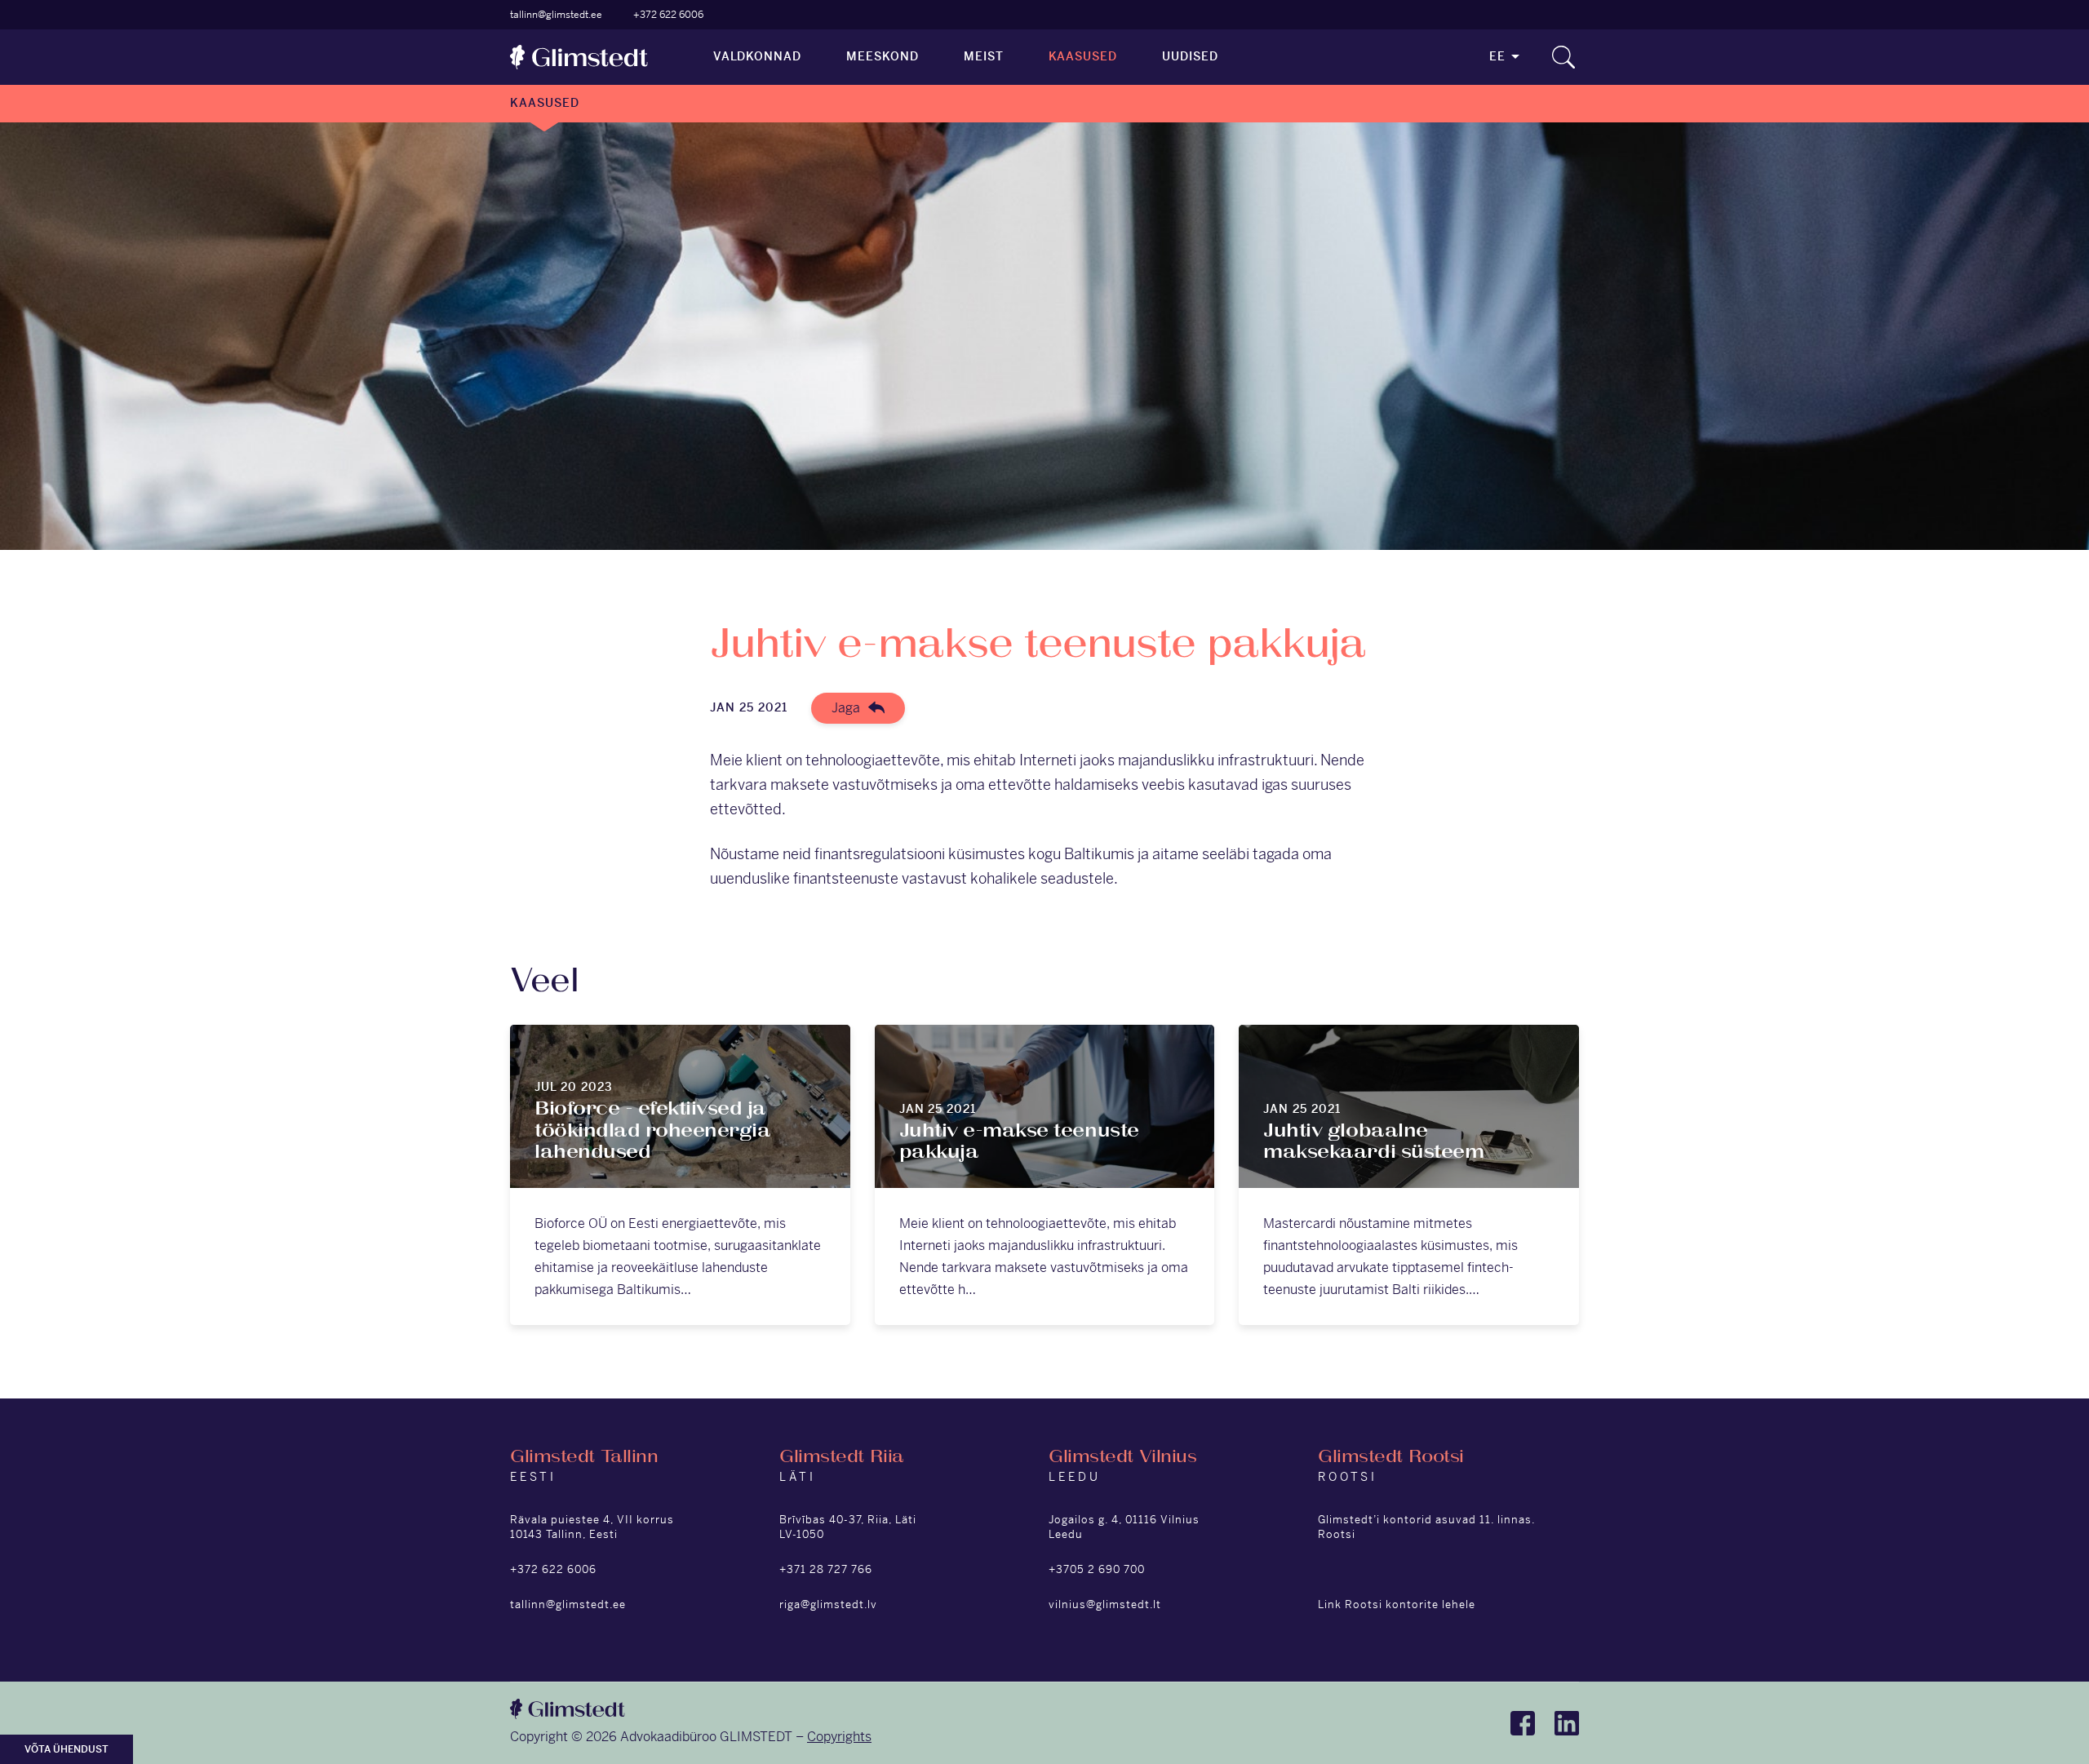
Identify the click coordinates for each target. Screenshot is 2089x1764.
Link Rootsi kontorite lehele (1397, 1604)
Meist (984, 56)
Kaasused (1083, 56)
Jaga (846, 708)
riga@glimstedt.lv (828, 1604)
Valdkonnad (758, 56)
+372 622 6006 (668, 15)
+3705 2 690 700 (1097, 1569)
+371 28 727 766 (826, 1569)
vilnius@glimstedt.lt (1105, 1604)
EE (1497, 56)
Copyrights (839, 1737)
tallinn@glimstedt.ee (556, 15)
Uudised (1190, 56)
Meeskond (883, 56)
